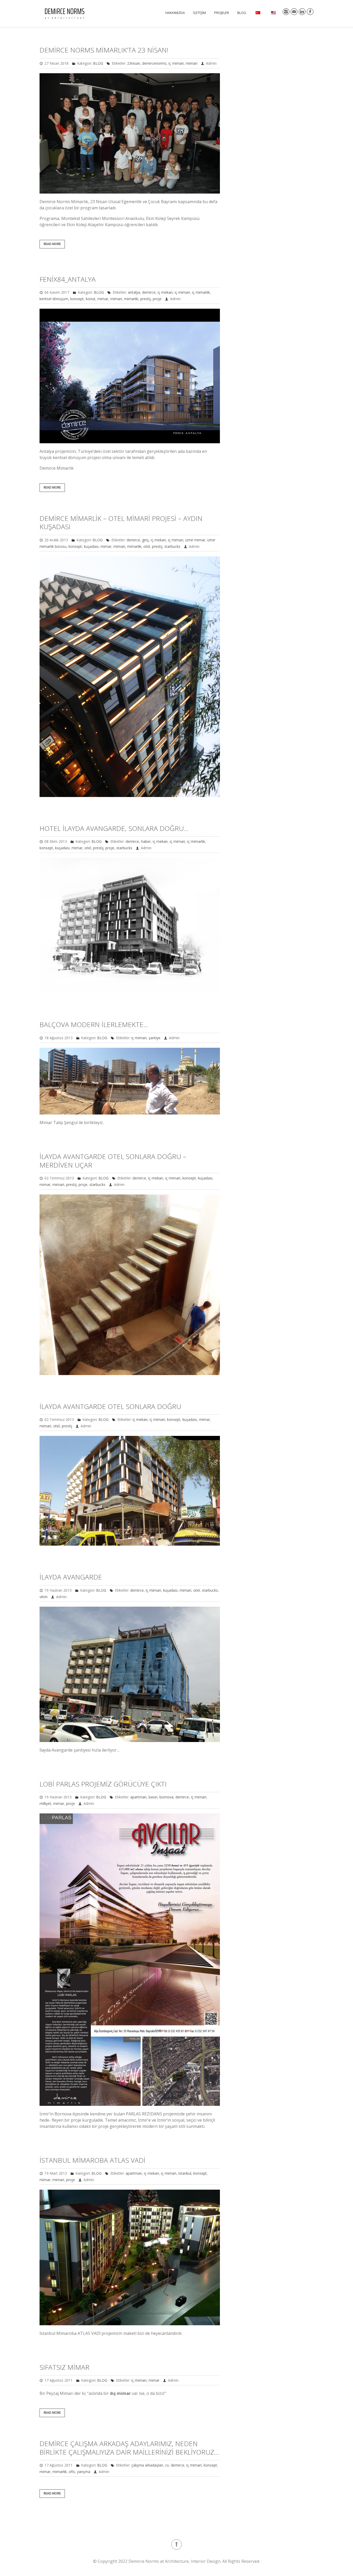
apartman (138, 1797)
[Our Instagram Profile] (286, 12)
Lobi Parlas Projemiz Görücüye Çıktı (103, 1784)
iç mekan (165, 292)
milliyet (45, 1803)
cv (167, 2465)
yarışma (84, 2472)
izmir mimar (195, 540)
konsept (77, 299)
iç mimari (176, 63)
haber (146, 841)
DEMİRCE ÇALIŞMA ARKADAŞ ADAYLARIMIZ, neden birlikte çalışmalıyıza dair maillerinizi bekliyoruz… (129, 2448)
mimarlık (131, 299)
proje (157, 299)
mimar (103, 299)
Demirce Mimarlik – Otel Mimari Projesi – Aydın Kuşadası (121, 523)
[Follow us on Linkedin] (302, 12)
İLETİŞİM (199, 13)
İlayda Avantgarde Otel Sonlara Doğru (110, 1406)
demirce (149, 292)
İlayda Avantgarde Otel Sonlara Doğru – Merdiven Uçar (113, 1161)
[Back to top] (177, 2544)
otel (147, 546)
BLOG (242, 13)
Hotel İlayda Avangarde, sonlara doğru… (114, 828)
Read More (52, 244)
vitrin (44, 1597)
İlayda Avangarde (71, 1577)
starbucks (172, 546)
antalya (134, 292)
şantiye (155, 1038)
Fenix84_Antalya (68, 279)
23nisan (134, 63)
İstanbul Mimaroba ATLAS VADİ (93, 2160)
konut (91, 299)
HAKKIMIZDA (175, 13)
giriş (145, 540)
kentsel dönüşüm (54, 299)
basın (153, 1797)
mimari (192, 63)
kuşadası (91, 546)
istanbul (185, 2173)
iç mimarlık (201, 292)
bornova (166, 1797)
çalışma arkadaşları (147, 2465)
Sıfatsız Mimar (64, 2367)
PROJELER (222, 13)
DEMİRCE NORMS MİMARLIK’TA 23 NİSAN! (104, 50)
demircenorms (154, 63)
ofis (72, 2472)
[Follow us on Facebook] (310, 12)
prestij (145, 299)
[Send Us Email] (294, 12)
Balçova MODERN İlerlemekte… (94, 1024)
